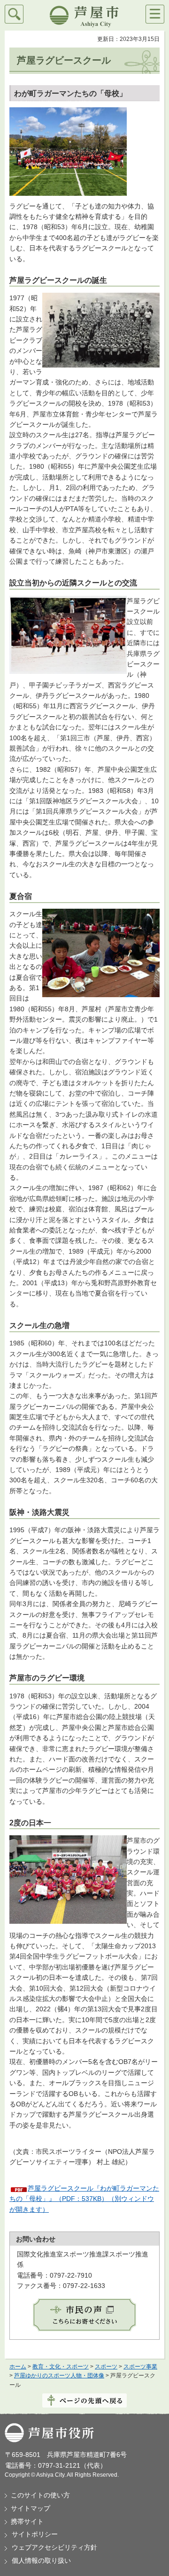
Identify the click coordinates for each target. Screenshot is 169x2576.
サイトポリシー (35, 2534)
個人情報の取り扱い (41, 2560)
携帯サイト (27, 2521)
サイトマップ (31, 2508)
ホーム (18, 2367)
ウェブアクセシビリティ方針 (54, 2547)
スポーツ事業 (140, 2367)
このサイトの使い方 (40, 2495)
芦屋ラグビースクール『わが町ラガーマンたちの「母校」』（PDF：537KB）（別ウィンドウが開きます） (84, 2199)
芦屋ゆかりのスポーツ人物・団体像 (59, 2376)
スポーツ (106, 2367)
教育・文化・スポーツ (61, 2367)
